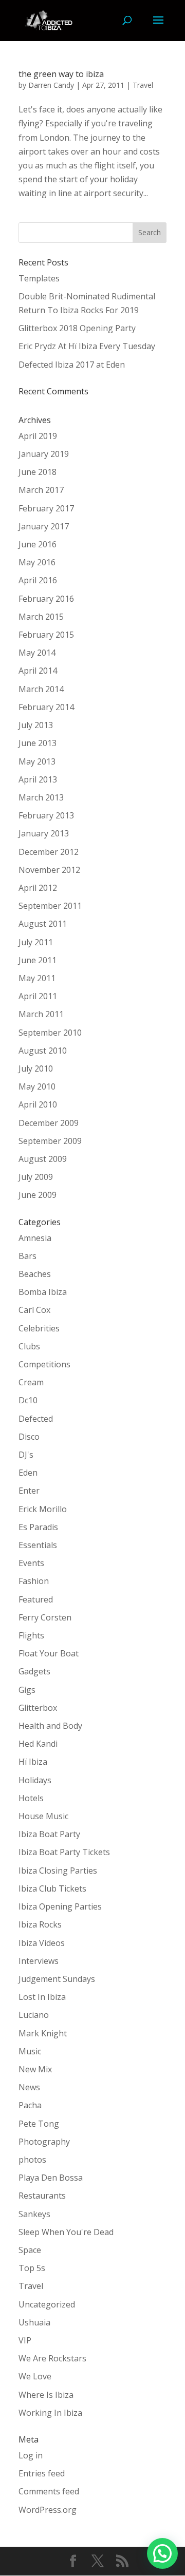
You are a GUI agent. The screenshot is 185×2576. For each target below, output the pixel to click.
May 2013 (37, 761)
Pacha (30, 2105)
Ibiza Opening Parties (60, 1906)
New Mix (35, 2069)
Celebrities (39, 1328)
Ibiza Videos (42, 1943)
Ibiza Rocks (40, 1924)
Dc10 (28, 1400)
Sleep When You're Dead (66, 2232)
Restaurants (42, 2196)
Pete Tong (39, 2124)
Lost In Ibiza (42, 1997)
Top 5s (32, 2268)
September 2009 (50, 1141)
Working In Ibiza (50, 2413)
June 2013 (38, 743)
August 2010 (43, 1051)
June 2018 (38, 472)
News (29, 2087)
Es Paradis (38, 1527)
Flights (31, 1635)
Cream (31, 1382)
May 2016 (37, 562)
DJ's (26, 1455)
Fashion (34, 1581)
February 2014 (46, 707)
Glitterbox (38, 1708)
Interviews (39, 1961)
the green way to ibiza (61, 74)
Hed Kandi (38, 1744)
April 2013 (38, 779)
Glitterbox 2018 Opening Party (77, 328)
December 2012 (49, 852)
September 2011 (50, 906)
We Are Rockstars (52, 2358)
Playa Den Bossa (51, 2178)
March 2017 (41, 490)
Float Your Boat (49, 1653)
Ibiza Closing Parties (58, 1871)
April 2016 (38, 580)
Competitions (44, 1364)
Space (30, 2250)
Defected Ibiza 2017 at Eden (72, 365)
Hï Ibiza (33, 1762)
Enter (29, 1491)
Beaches (35, 1274)
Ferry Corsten (45, 1617)
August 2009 (43, 1159)
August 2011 (43, 924)
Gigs (27, 1690)
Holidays (35, 1780)
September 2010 (50, 1033)
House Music (43, 1816)
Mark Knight (43, 2033)
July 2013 (36, 725)
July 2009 (36, 1177)
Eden (28, 1473)
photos (32, 2160)
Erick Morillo (43, 1509)
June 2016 (38, 544)
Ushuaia (34, 2322)
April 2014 (38, 671)
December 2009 (49, 1123)
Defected (36, 1419)
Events (31, 1563)
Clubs (29, 1346)
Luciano (34, 2015)
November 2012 (49, 870)
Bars (27, 1256)
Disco (29, 1437)
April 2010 (38, 1104)
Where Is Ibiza (46, 2395)
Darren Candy (51, 85)
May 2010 (37, 1086)
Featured (36, 1599)
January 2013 (44, 833)
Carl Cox (34, 1310)
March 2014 (41, 689)
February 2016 (46, 599)
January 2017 (44, 526)
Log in (31, 2455)
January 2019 (44, 454)
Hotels (31, 1798)
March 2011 (41, 1014)
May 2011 (37, 978)
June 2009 (38, 1195)
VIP (25, 2340)
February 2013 (46, 815)
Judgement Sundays (57, 1979)
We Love (35, 2376)
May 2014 (37, 653)
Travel (143, 85)
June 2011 (38, 960)
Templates (39, 278)
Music (30, 2051)
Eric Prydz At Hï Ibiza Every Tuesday (87, 346)
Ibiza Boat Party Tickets (64, 1852)
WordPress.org (48, 2510)
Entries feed (42, 2473)
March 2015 (41, 617)
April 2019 (38, 436)
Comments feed (49, 2491)
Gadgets (34, 1671)
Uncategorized (47, 2304)
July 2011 (36, 942)
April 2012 (38, 888)
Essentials (38, 1545)
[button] (162, 2553)
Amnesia (35, 1238)
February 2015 (46, 635)
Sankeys (34, 2214)
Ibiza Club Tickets (52, 1888)
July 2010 (36, 1068)
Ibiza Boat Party (49, 1834)
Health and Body (50, 1726)
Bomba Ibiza (43, 1292)
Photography (44, 2142)
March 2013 (41, 797)
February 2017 (46, 508)
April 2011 (38, 996)
